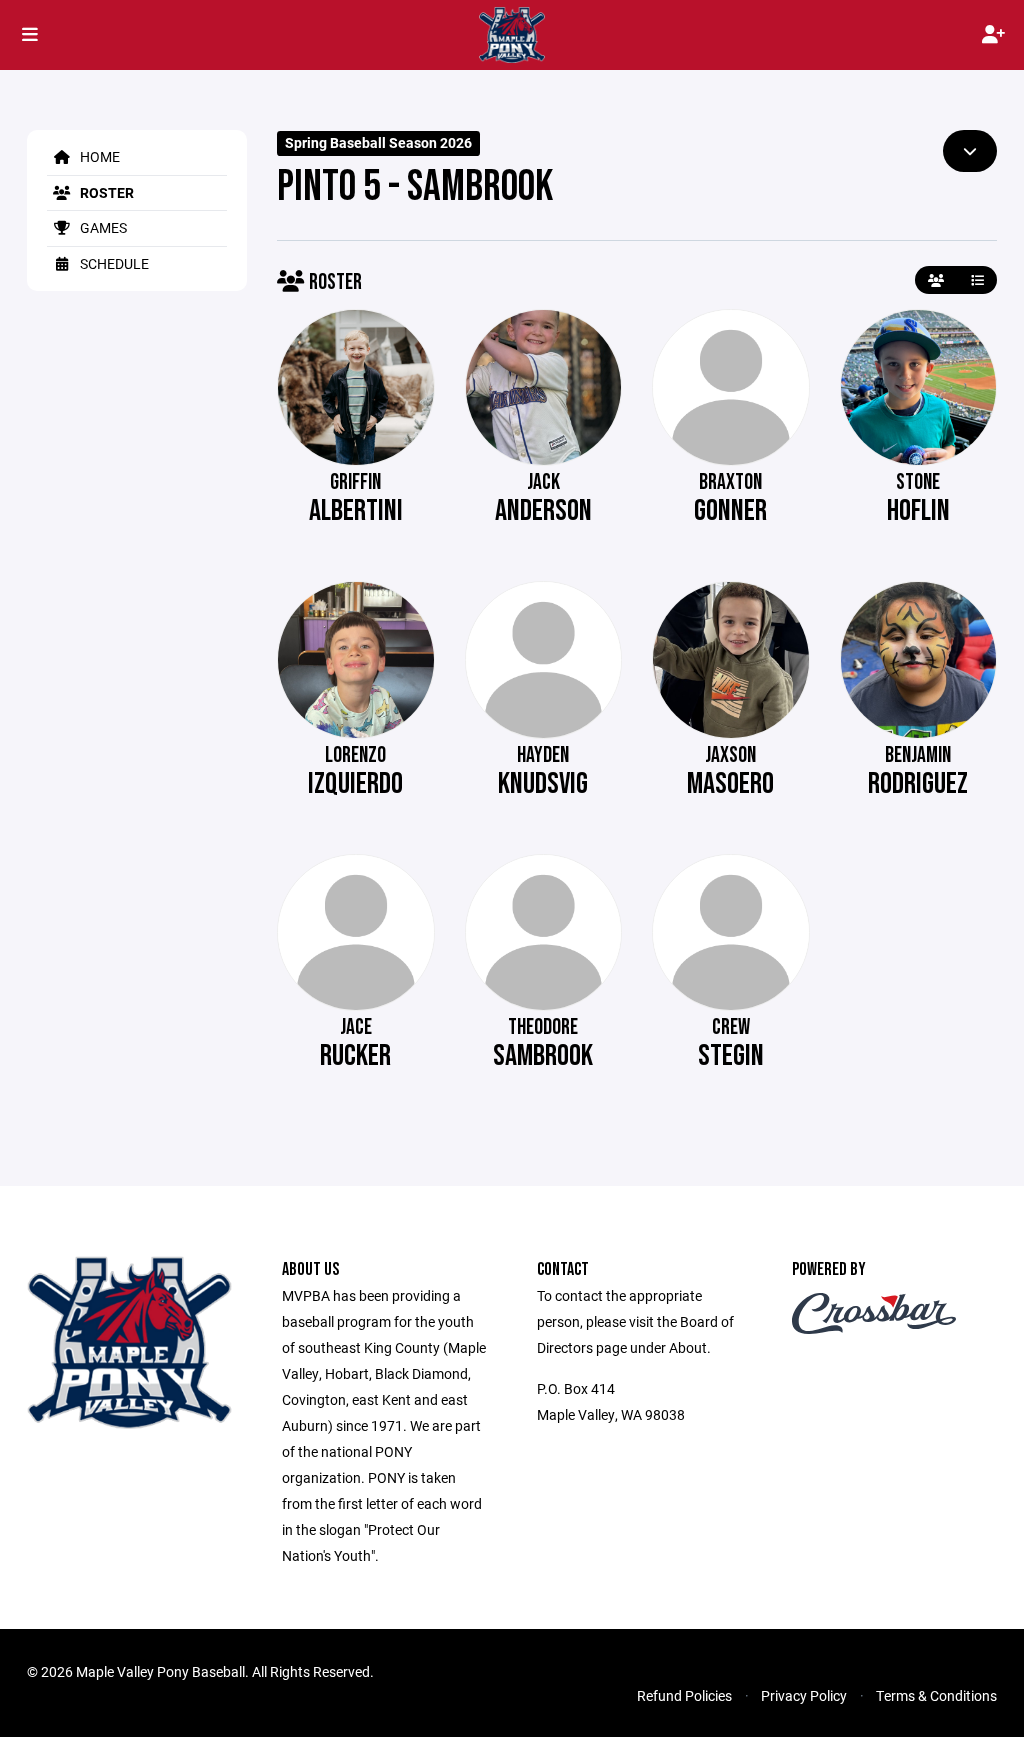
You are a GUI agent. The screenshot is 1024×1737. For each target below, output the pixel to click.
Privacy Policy (804, 1695)
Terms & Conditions (936, 1695)
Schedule (113, 263)
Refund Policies (684, 1695)
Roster (105, 192)
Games (102, 227)
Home (98, 156)
